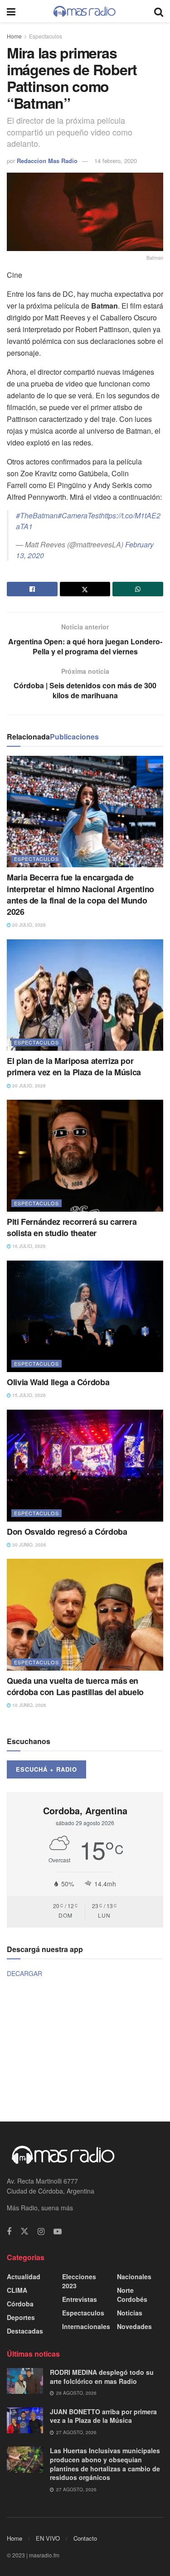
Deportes (21, 2317)
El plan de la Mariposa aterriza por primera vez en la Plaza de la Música (74, 1066)
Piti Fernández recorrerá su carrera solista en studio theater (72, 1227)
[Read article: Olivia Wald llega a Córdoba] (85, 1317)
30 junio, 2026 (29, 1545)
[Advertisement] (85, 2049)
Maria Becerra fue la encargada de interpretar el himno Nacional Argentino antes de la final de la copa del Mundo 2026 (80, 894)
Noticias (130, 2313)
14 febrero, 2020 (116, 161)
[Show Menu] (11, 11)
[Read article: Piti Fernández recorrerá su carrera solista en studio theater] (85, 1156)
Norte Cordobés (132, 2295)
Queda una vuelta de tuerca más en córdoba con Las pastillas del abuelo (75, 1686)
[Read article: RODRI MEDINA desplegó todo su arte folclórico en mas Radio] (25, 2381)
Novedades (134, 2326)
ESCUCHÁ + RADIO (46, 1769)
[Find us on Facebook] (9, 2232)
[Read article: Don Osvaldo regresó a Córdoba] (85, 1466)
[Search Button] (159, 11)
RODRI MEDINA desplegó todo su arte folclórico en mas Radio (102, 2377)
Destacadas (25, 2331)
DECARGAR (24, 1973)
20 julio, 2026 (28, 925)
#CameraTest (79, 515)
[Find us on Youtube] (58, 2232)
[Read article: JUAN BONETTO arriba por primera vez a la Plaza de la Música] (25, 2420)
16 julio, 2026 (28, 1246)
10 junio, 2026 (29, 1705)
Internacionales (86, 2326)
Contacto (85, 2538)
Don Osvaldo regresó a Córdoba (67, 1532)
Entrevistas (80, 2299)
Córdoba (20, 2304)
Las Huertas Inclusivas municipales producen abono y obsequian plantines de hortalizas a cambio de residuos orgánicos (105, 2464)
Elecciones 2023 (79, 2281)
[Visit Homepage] (85, 11)
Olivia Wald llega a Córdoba (58, 1382)
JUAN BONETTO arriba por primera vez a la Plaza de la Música (103, 2416)
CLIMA (17, 2290)
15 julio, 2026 (28, 1395)
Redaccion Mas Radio (47, 161)
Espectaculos (46, 36)
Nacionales (134, 2276)
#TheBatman (37, 515)
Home (14, 36)
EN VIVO (48, 2538)
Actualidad (24, 2276)
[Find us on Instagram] (41, 2232)
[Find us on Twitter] (24, 2231)
